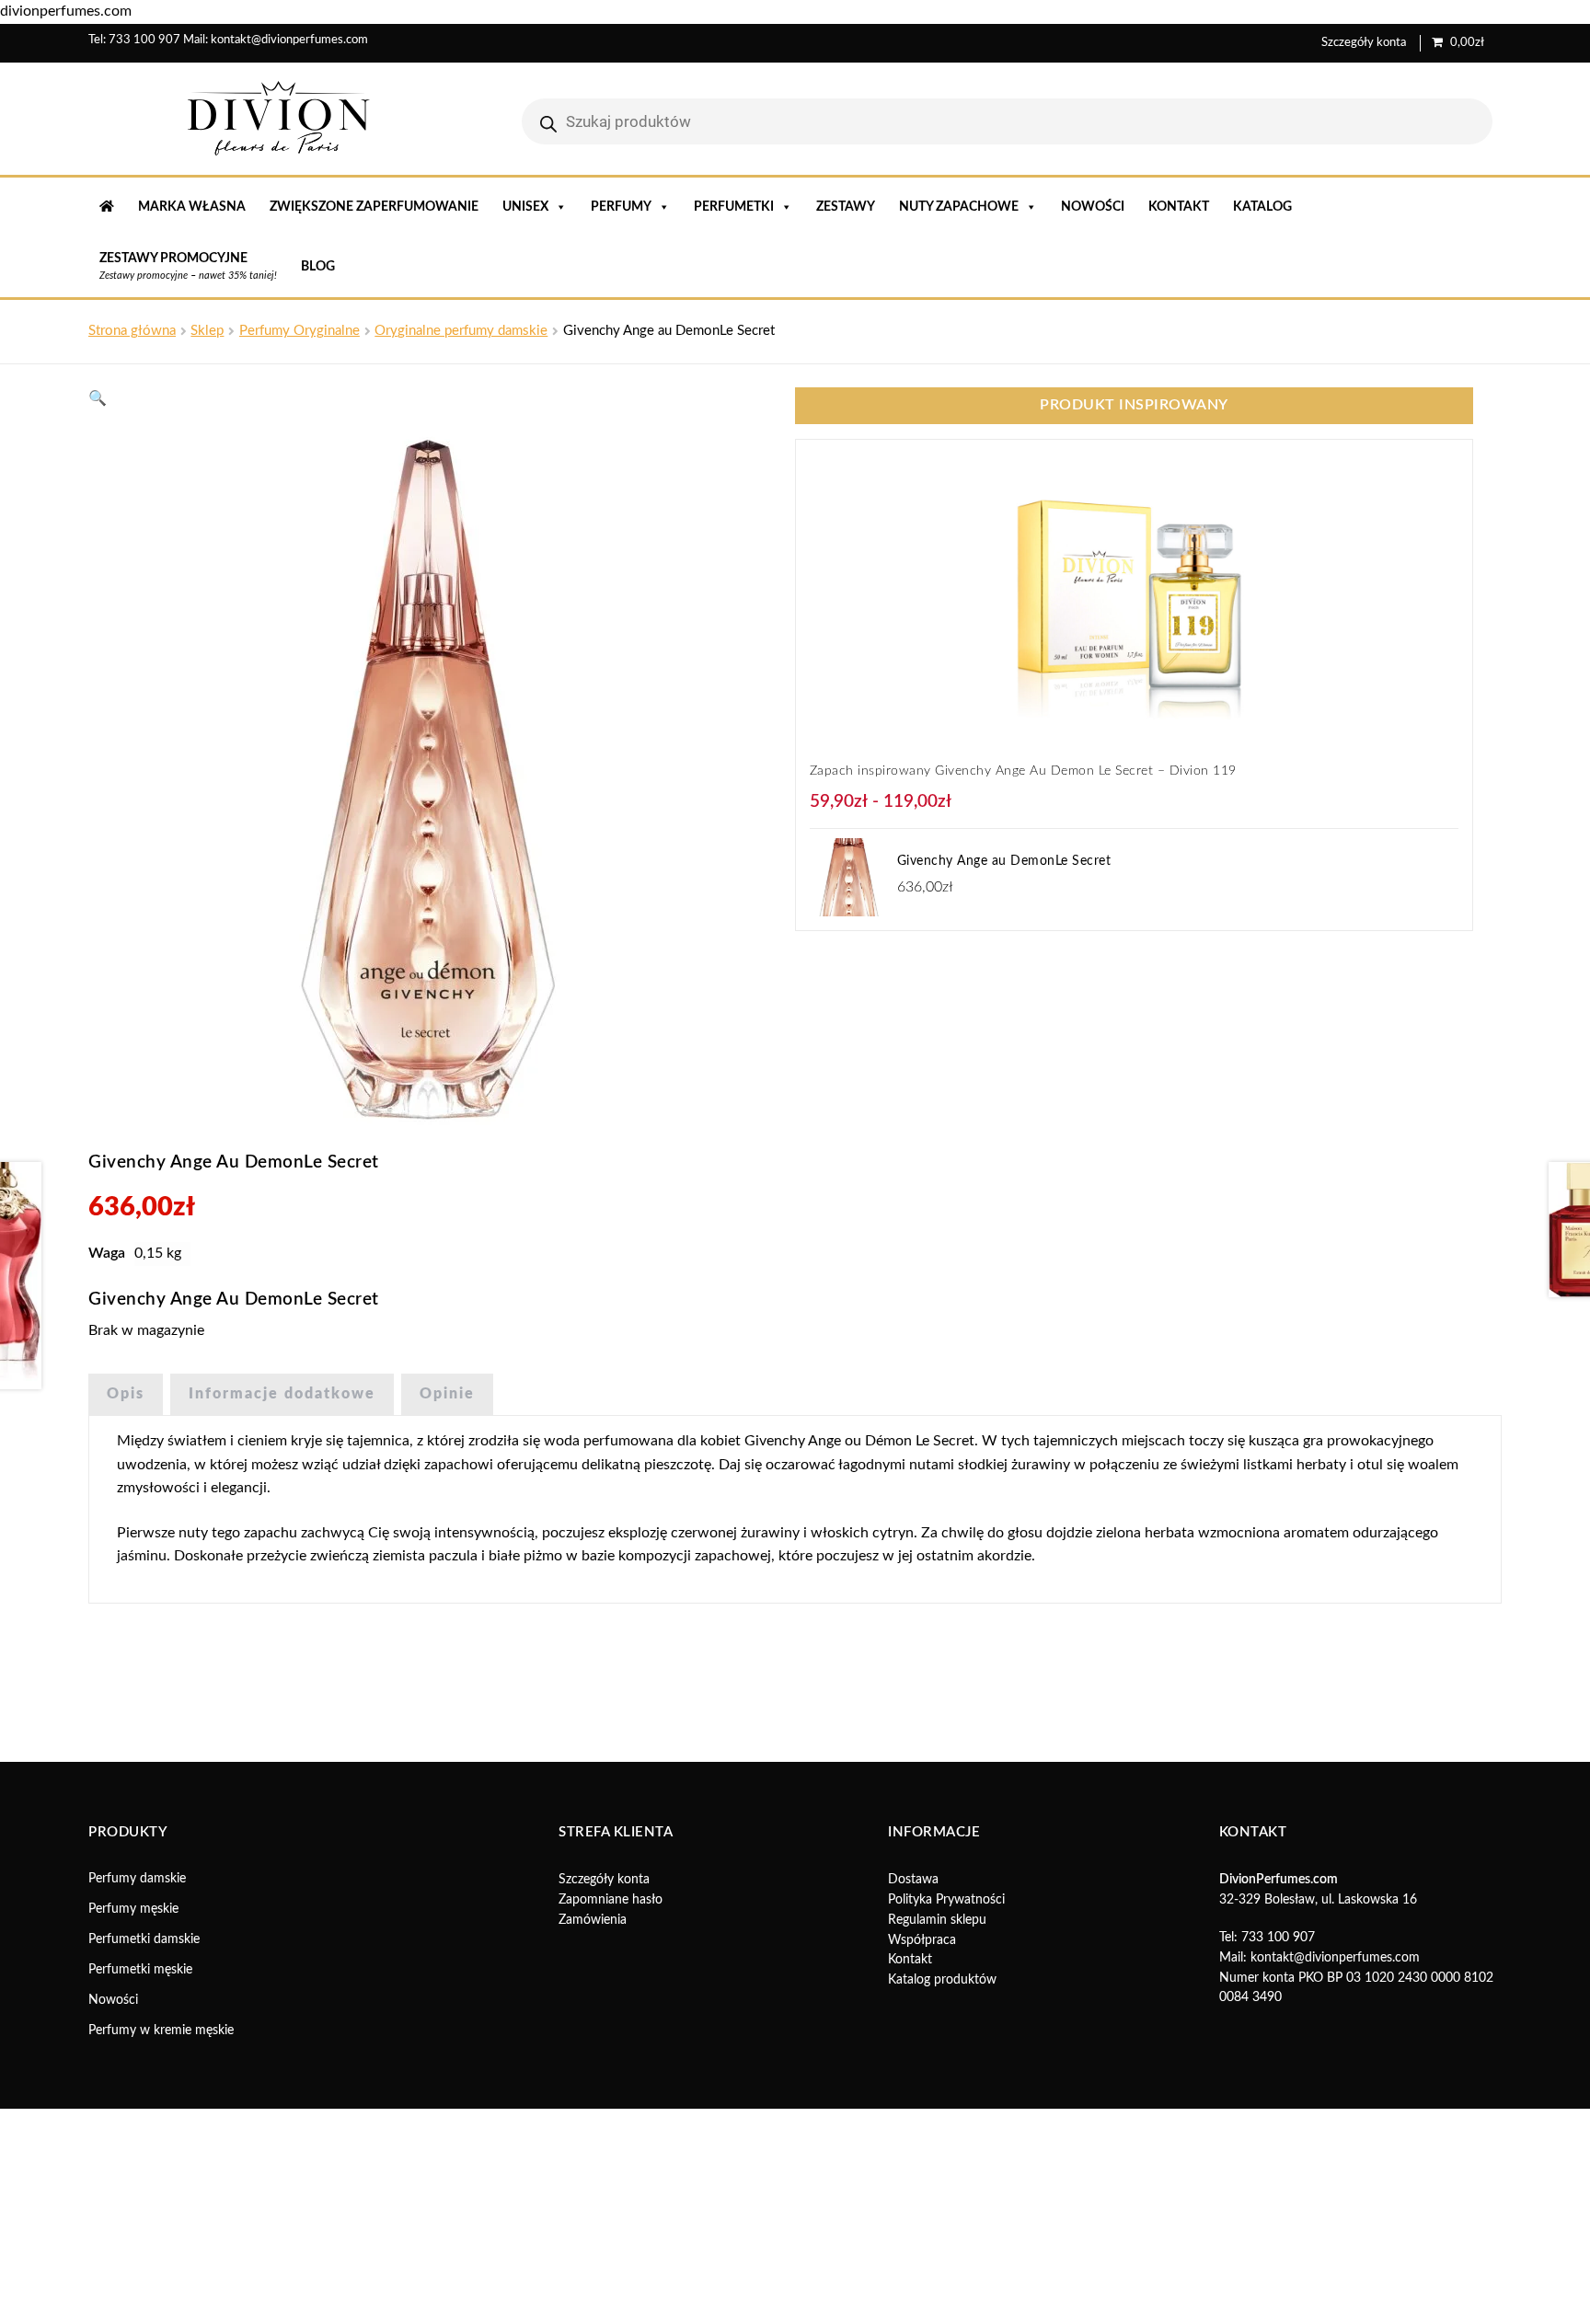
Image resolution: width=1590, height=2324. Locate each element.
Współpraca (922, 1940)
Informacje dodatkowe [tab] (282, 1394)
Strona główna (132, 331)
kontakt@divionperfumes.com (289, 40)
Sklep (207, 331)
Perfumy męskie (133, 1909)
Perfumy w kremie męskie (161, 2031)
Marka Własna (192, 207)
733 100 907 (144, 40)
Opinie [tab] (447, 1394)
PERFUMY (621, 207)
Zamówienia (593, 1920)
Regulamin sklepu (937, 1920)
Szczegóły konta (1364, 43)
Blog (318, 267)
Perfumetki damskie (144, 1939)
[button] (98, 398)
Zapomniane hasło (611, 1900)
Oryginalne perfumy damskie (461, 331)
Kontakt (1179, 207)
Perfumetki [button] (734, 207)
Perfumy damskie (137, 1879)
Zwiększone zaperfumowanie (374, 207)
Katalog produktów (942, 1980)
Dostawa (913, 1880)
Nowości (1093, 207)
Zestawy (846, 207)
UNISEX (525, 207)
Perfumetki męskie (140, 1970)
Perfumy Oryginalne (300, 331)
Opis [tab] (126, 1394)
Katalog (1262, 207)
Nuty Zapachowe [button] (959, 207)
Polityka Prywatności (946, 1900)
